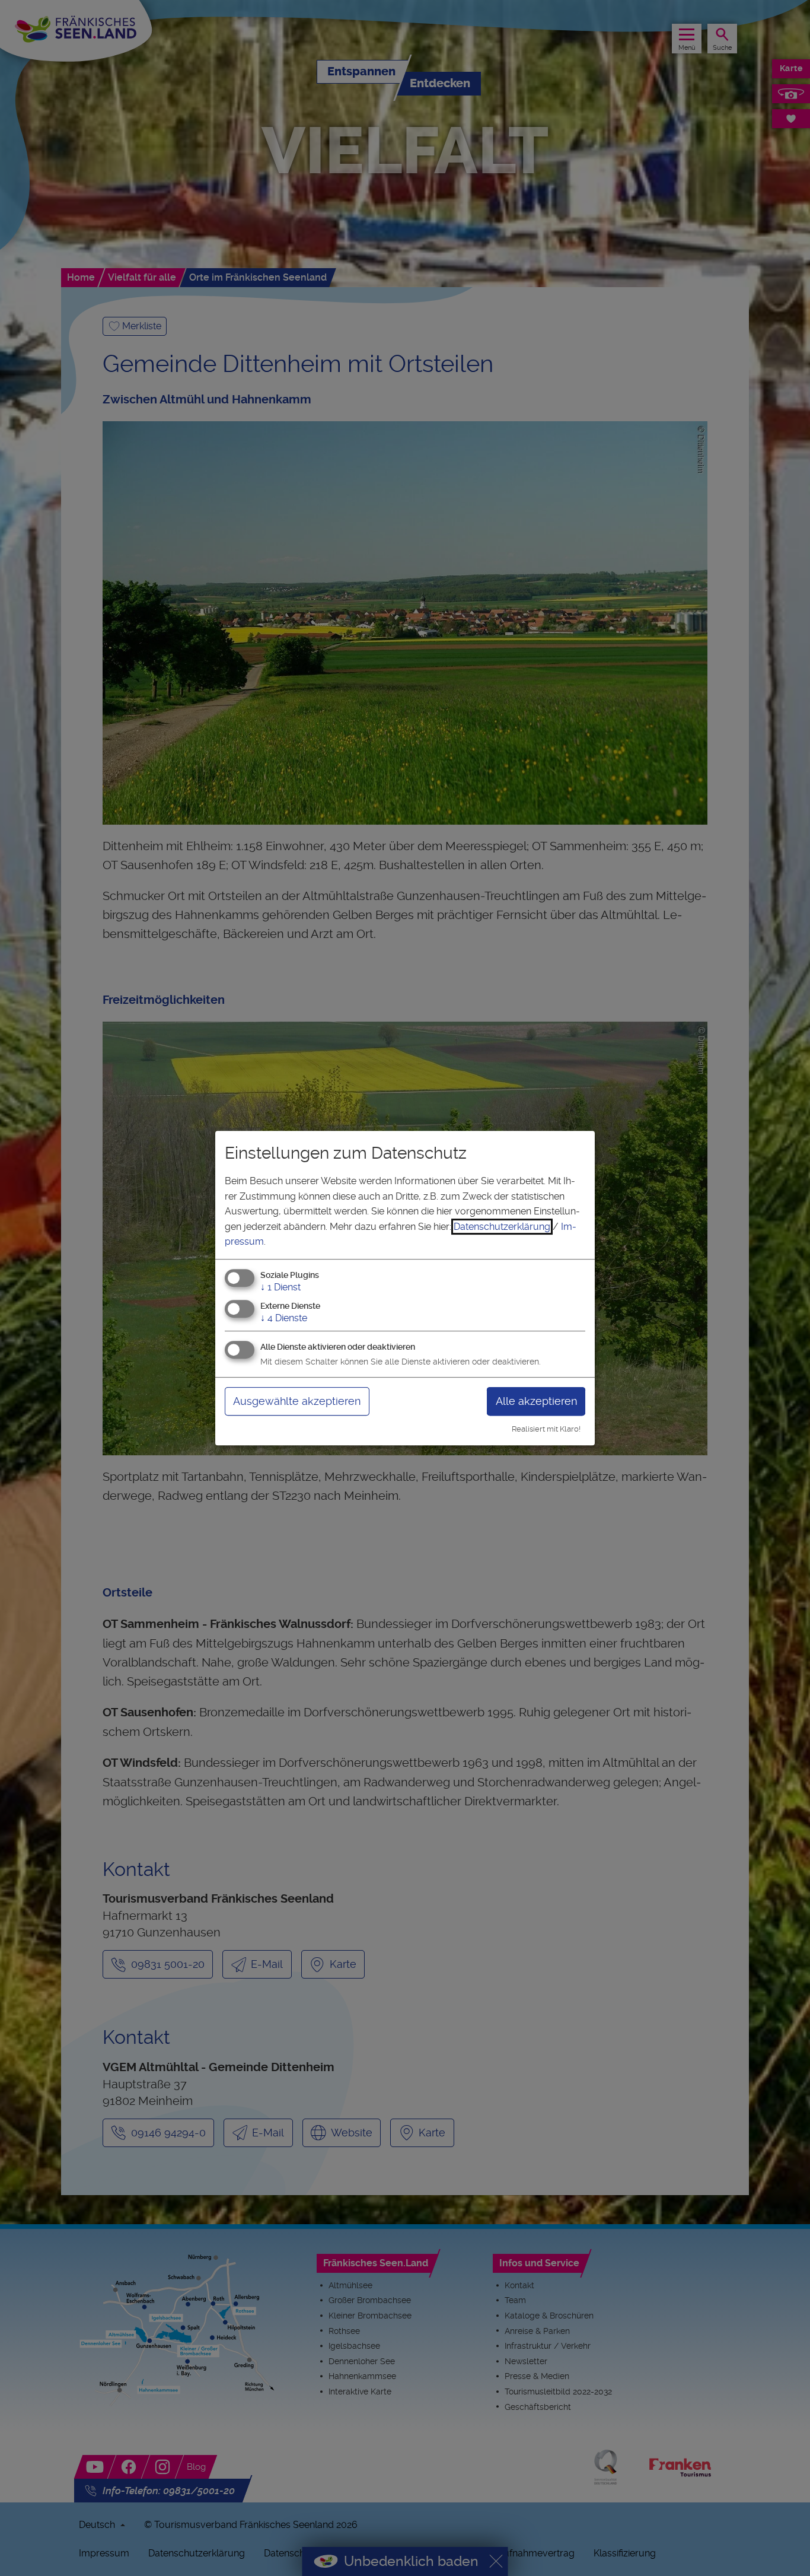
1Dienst (280, 1287)
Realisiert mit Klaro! (546, 1429)
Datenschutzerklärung (502, 1227)
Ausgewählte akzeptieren (297, 1401)
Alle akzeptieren (536, 1401)
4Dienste (284, 1318)
